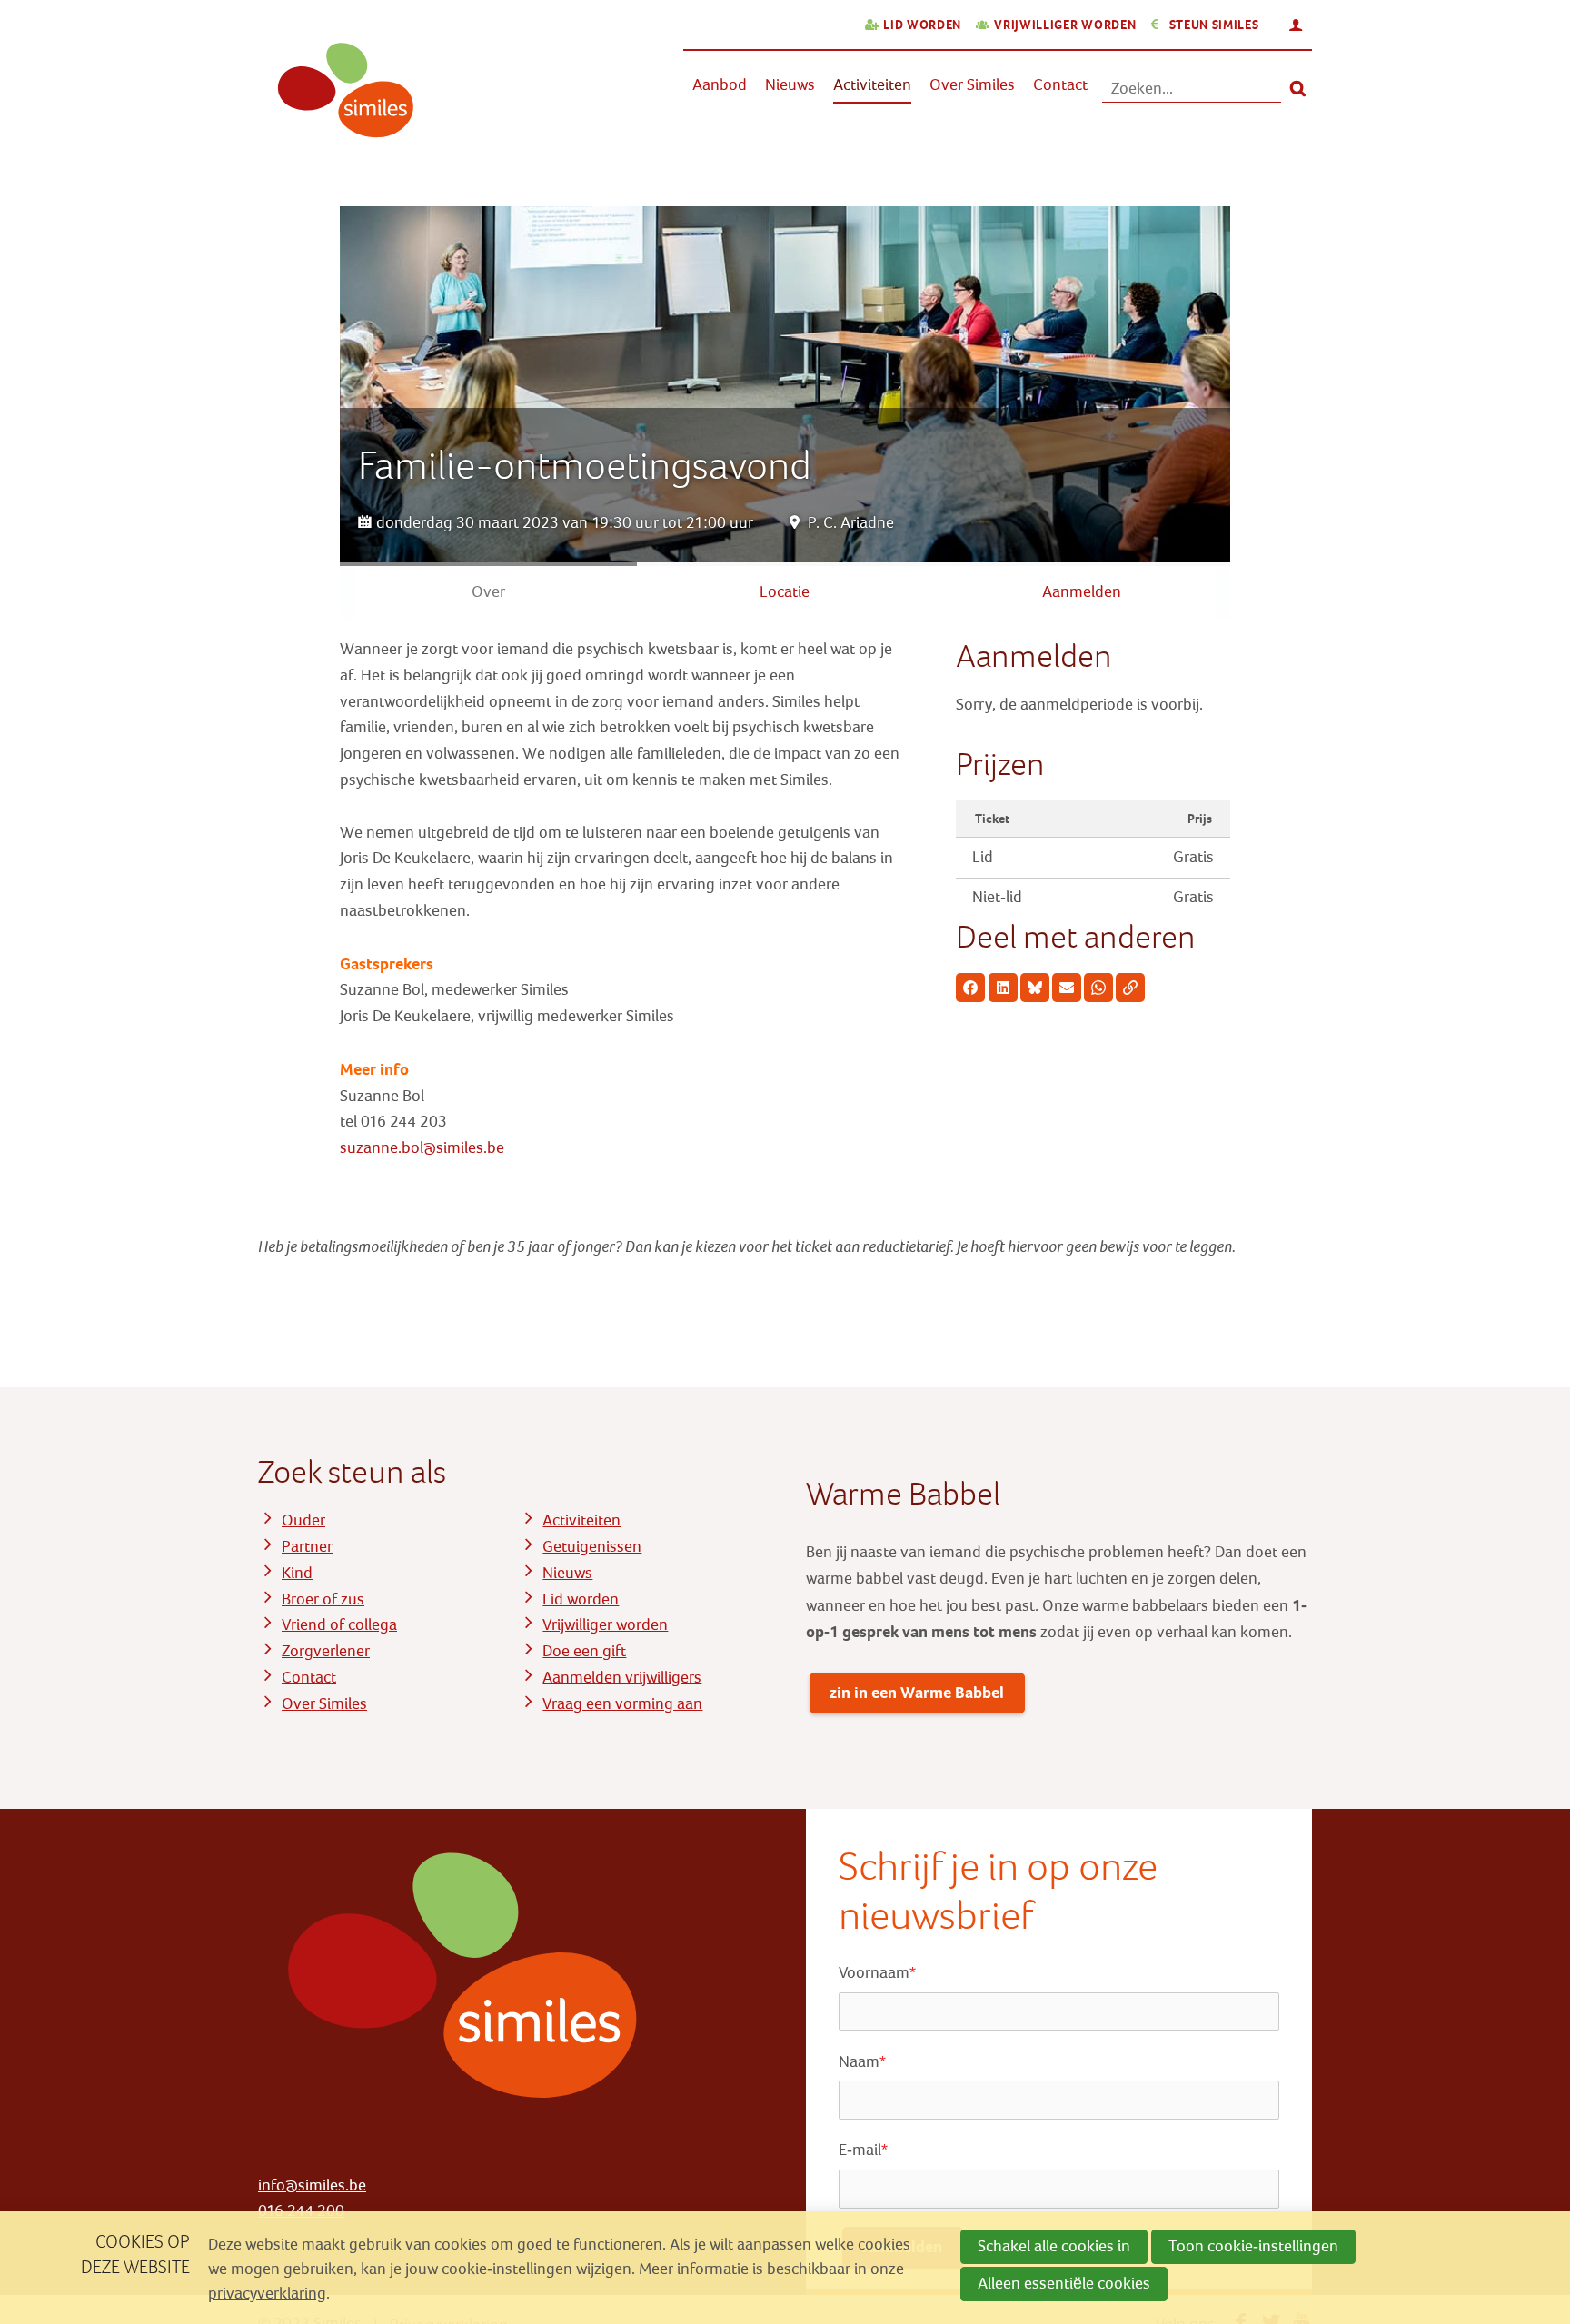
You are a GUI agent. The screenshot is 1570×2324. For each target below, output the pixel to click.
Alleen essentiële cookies (1064, 2284)
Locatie (785, 592)
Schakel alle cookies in (1054, 2246)
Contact (1060, 85)
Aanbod (720, 85)
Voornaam (877, 1973)
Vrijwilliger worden (1065, 25)
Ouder (303, 1520)
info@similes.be (312, 2185)
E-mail (863, 2150)
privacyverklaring (267, 2294)
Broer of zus (323, 1599)
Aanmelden (1082, 592)
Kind (297, 1573)
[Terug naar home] (338, 101)
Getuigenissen (592, 1547)
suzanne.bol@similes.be (422, 1148)
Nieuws (790, 85)
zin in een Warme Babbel (917, 1693)
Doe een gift (584, 1651)
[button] (970, 988)
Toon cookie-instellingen (1253, 2246)
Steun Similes (1214, 25)
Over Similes (972, 85)
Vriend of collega (339, 1625)
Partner (307, 1547)
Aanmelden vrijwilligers (622, 1678)
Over (488, 592)
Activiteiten (872, 85)
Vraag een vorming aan (622, 1704)
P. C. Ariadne (851, 523)
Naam (862, 2062)
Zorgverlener (326, 1651)
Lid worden (922, 25)
